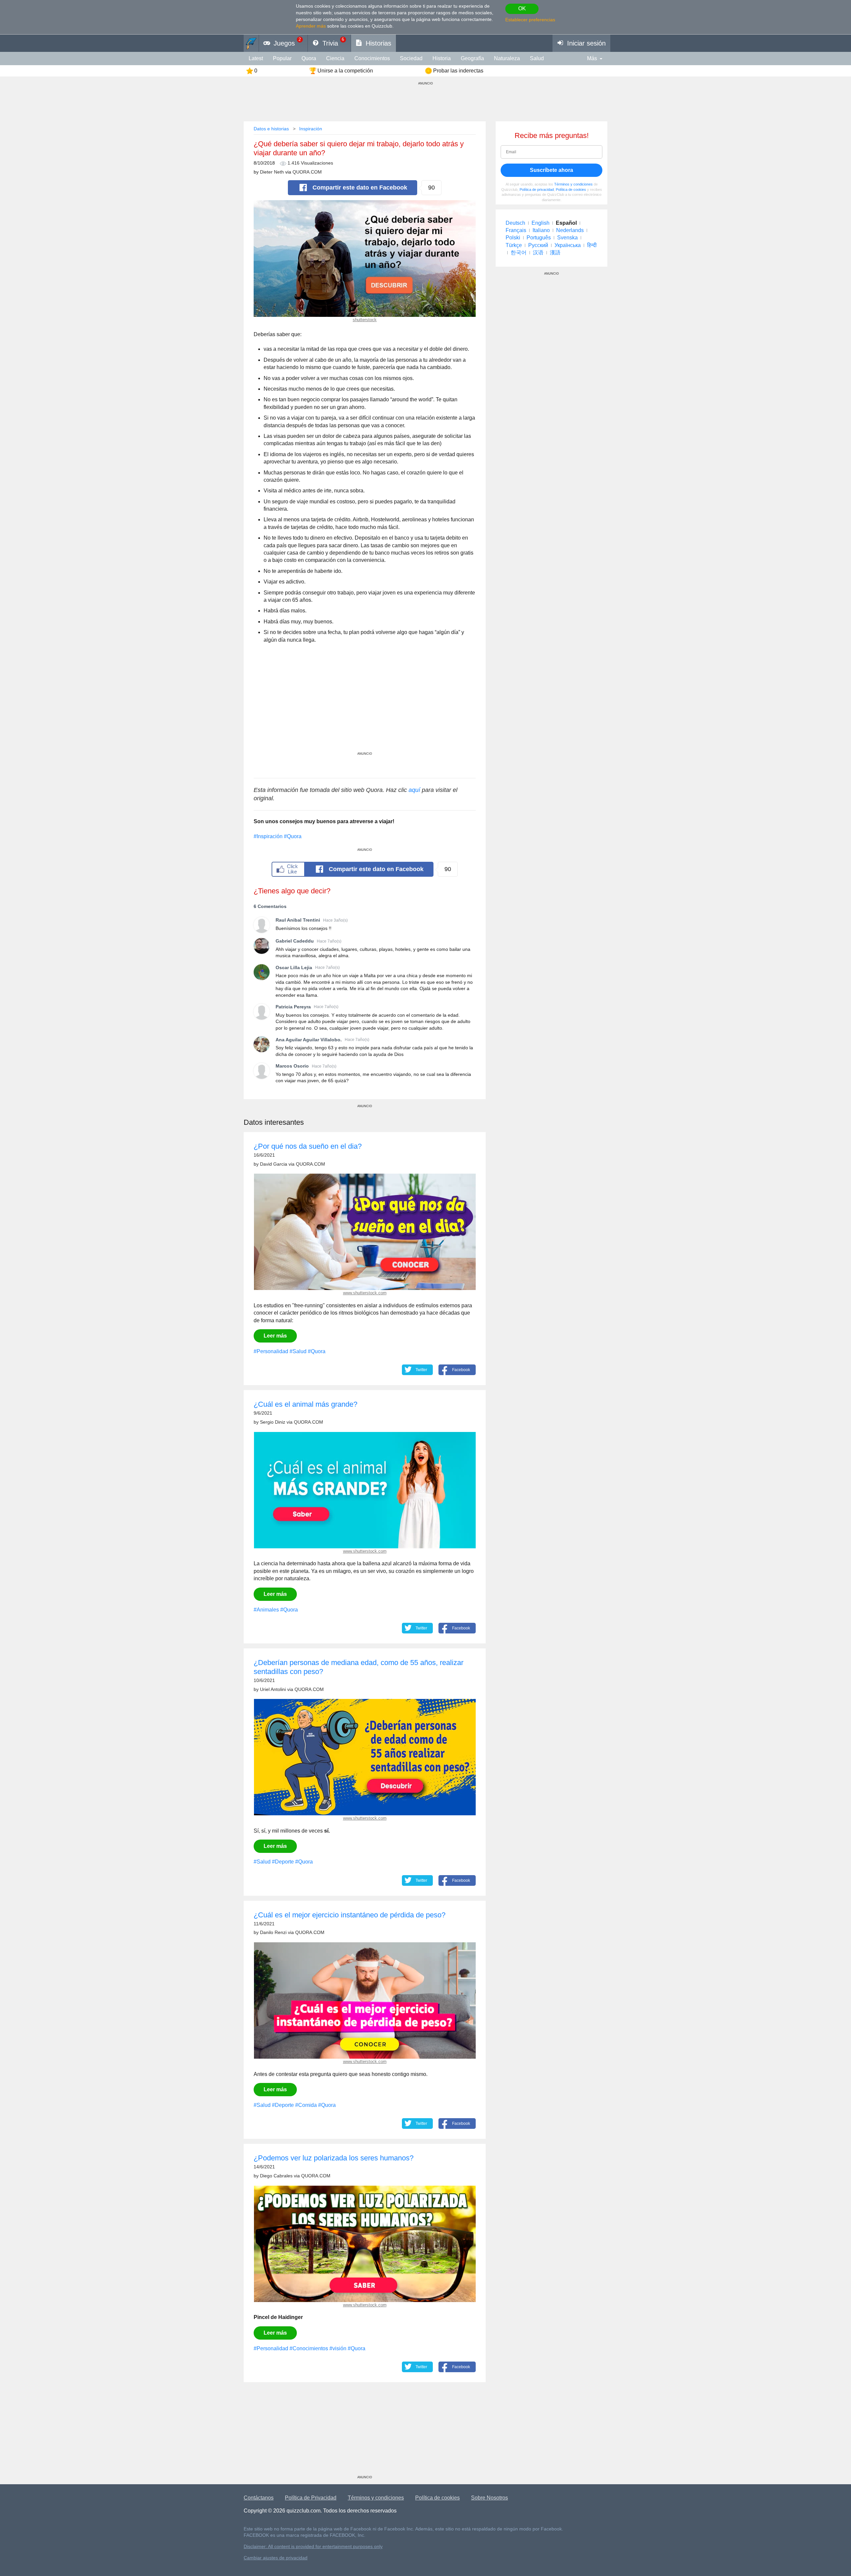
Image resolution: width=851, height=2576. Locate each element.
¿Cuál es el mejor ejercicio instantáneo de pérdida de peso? (350, 1915)
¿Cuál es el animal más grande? (305, 1404)
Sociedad (411, 58)
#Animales (266, 1610)
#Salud (298, 1351)
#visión (338, 2348)
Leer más (275, 1336)
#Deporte (283, 1862)
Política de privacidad (537, 190)
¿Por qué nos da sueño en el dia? (308, 1146)
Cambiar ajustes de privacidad (276, 2558)
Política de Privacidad (311, 2498)
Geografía (472, 58)
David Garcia (274, 1164)
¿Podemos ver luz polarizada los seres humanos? (334, 2158)
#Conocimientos (309, 2348)
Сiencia (335, 58)
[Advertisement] (365, 705)
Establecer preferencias (530, 20)
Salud (537, 58)
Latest (256, 58)
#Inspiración (268, 836)
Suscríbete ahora (551, 170)
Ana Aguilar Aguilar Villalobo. (309, 1040)
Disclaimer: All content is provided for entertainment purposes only (313, 2547)
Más (592, 58)
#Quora (293, 836)
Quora (309, 58)
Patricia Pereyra (293, 1007)
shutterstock (365, 320)
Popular (282, 58)
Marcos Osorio (292, 1066)
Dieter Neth (272, 172)
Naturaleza (507, 58)
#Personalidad (271, 1351)
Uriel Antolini (273, 1689)
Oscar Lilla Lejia (294, 967)
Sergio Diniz (273, 1422)
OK (522, 8)
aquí (414, 790)
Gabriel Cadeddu (295, 941)
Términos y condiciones (573, 184)
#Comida (306, 2105)
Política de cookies (571, 190)
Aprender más (311, 26)
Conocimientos (372, 58)
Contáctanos (259, 2498)
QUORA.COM (307, 172)
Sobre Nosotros (489, 2498)
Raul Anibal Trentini (298, 920)
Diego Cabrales (276, 2176)
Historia (442, 58)
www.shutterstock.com (365, 1293)
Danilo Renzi (273, 1932)
